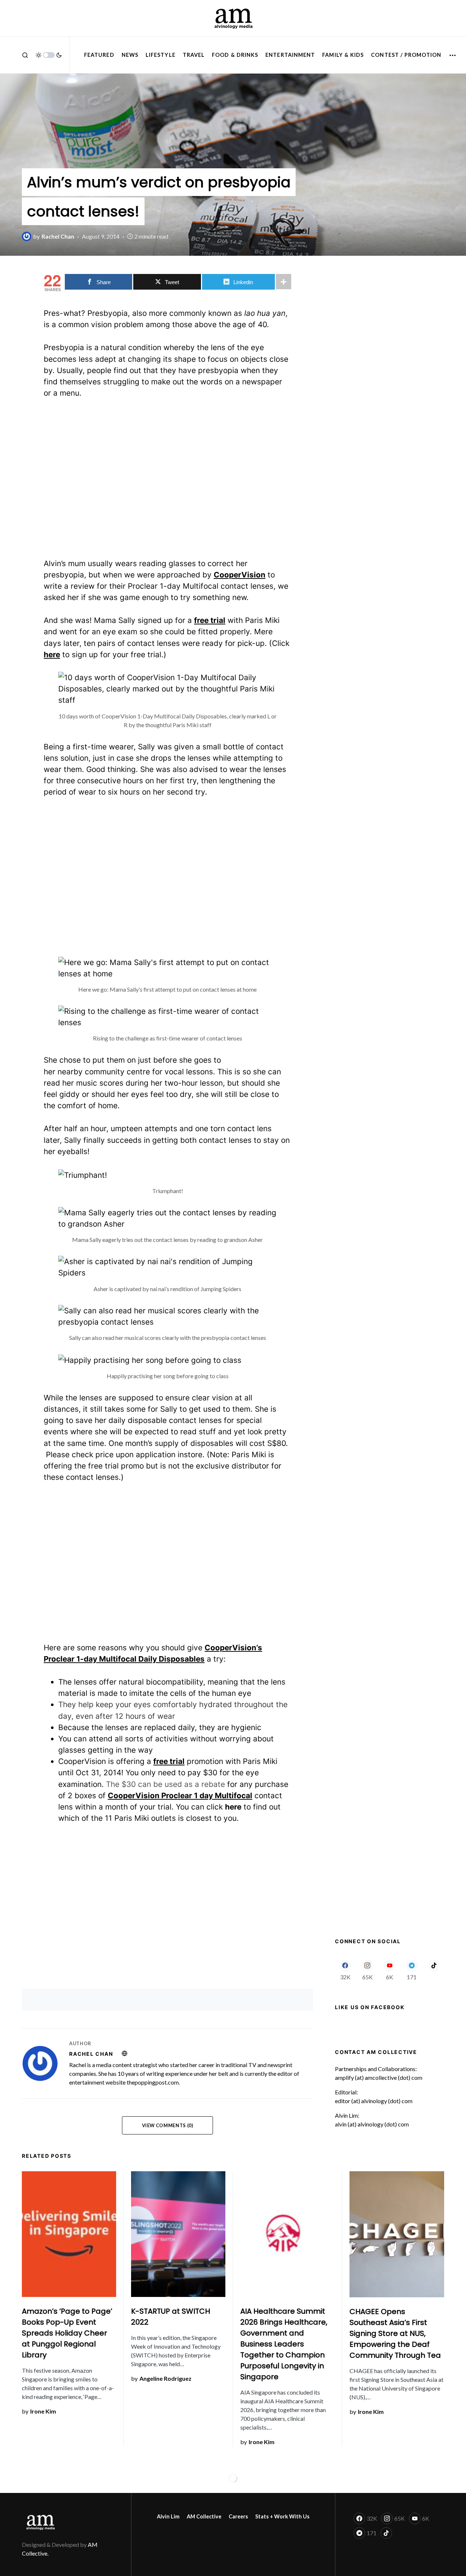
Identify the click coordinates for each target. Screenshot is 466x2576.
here (233, 1807)
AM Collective (204, 2516)
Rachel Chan (91, 2054)
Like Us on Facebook (370, 2007)
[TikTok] (434, 1970)
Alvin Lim (168, 2516)
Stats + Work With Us (282, 2516)
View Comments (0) (168, 2125)
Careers (238, 2516)
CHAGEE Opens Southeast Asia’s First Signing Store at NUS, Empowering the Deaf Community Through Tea (395, 2333)
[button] (25, 55)
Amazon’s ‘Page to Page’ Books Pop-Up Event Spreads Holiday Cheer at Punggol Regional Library (67, 2333)
